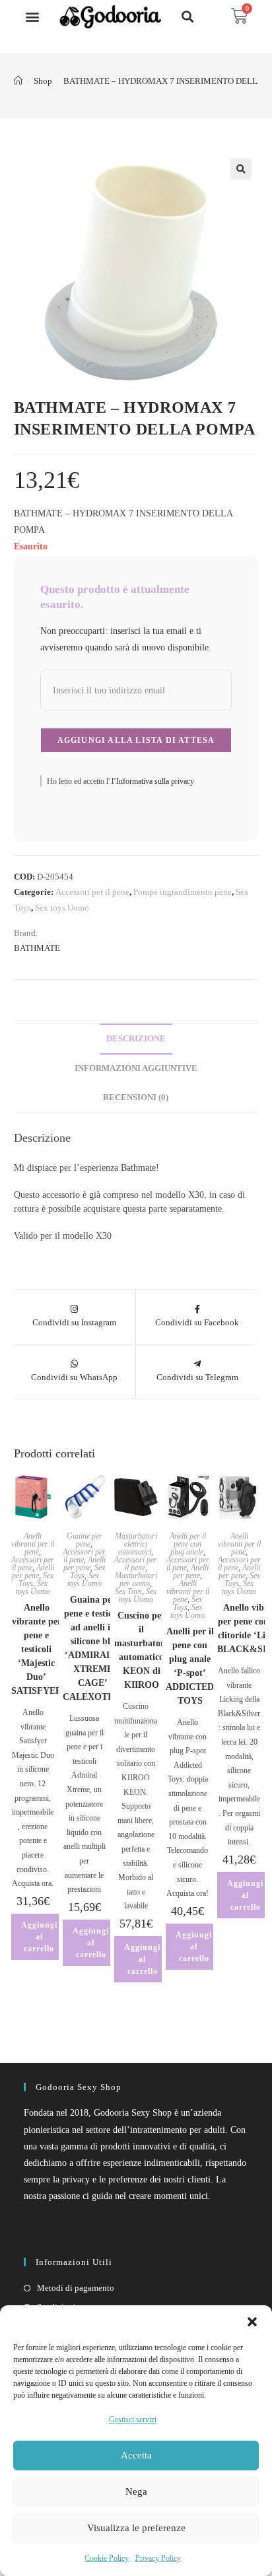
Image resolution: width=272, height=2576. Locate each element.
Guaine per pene (85, 1540)
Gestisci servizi (133, 2419)
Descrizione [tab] (136, 1039)
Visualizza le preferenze (136, 2528)
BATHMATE (37, 948)
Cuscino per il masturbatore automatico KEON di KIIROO (141, 1650)
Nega (136, 2491)
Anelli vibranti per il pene (33, 1544)
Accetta (136, 2455)
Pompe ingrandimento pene (183, 892)
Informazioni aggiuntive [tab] (136, 1068)
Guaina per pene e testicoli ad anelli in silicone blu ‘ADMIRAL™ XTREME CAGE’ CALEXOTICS (93, 1648)
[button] (252, 2322)
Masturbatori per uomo (136, 1580)
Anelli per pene (33, 1572)
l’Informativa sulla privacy (152, 781)
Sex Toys (128, 1591)
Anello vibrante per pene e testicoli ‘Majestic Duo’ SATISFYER (37, 1649)
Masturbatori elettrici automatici (136, 1544)
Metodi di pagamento (76, 2288)
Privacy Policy (158, 2558)
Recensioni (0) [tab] (136, 1097)
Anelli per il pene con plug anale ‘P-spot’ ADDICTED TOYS (190, 1666)
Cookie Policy (107, 2558)
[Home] (18, 81)
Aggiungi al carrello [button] (39, 1937)
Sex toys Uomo (62, 908)
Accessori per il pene (92, 892)
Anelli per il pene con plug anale (188, 1544)
